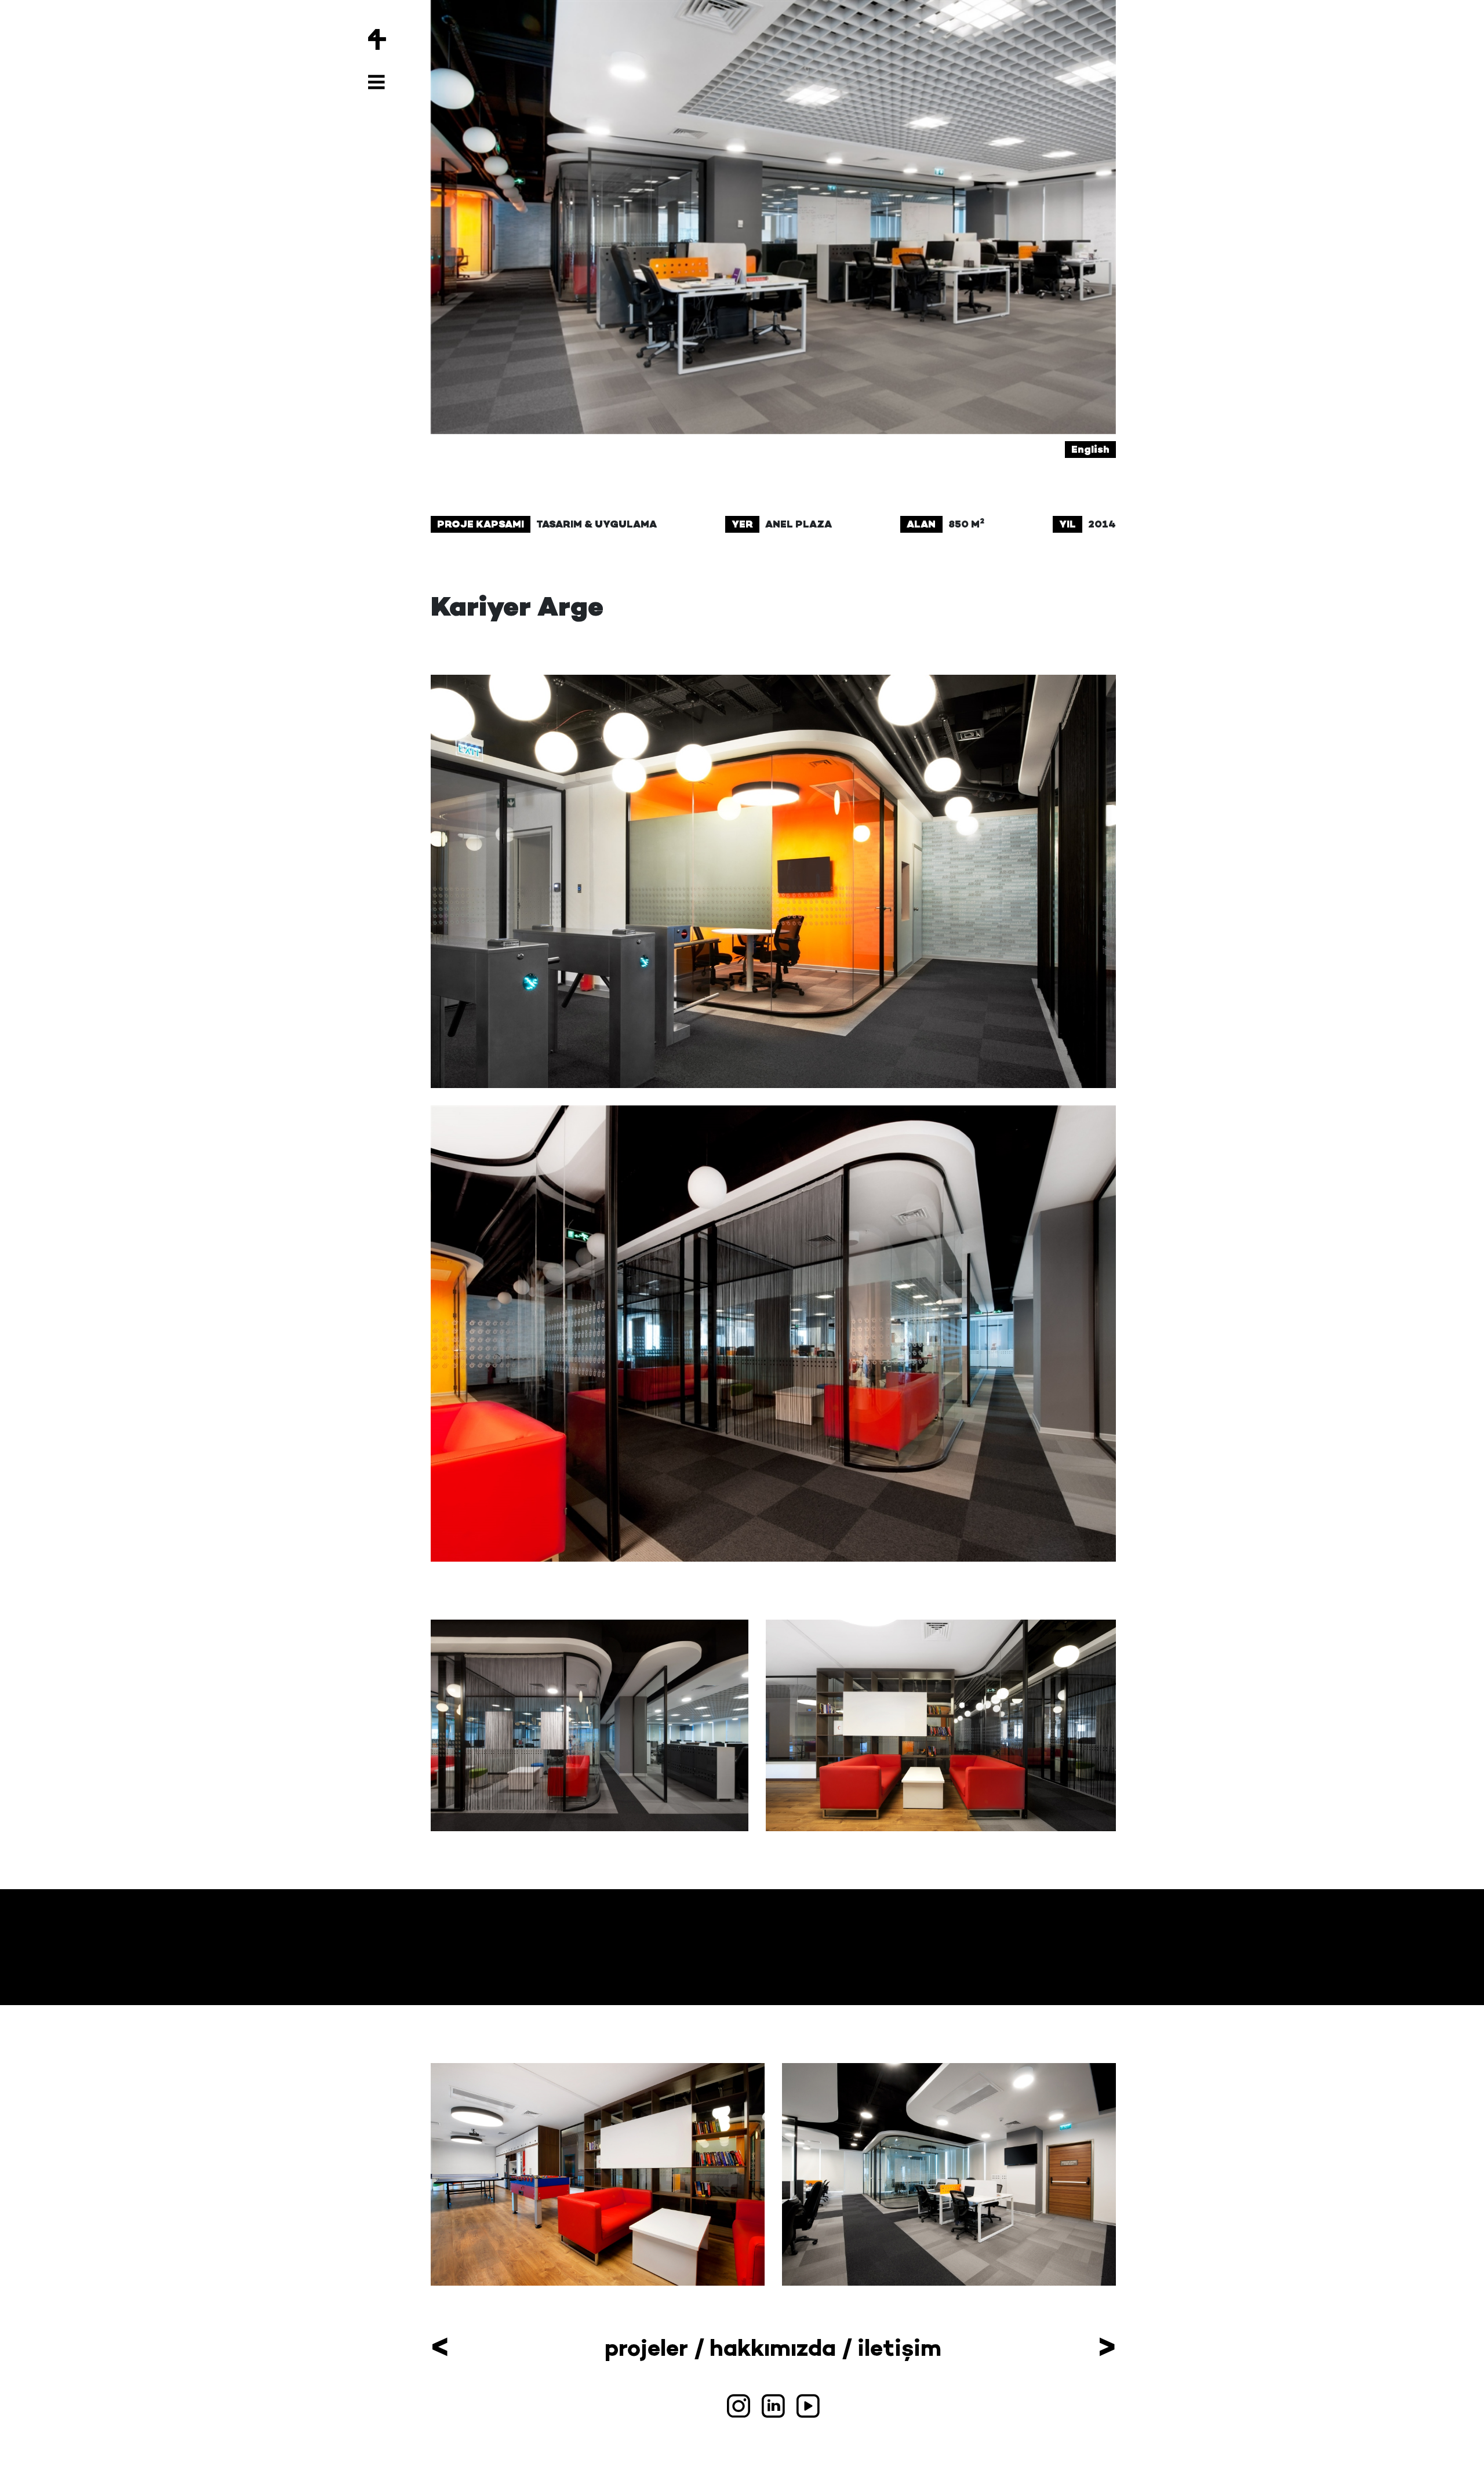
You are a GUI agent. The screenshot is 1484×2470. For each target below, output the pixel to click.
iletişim (899, 2348)
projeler (646, 2348)
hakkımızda (773, 2348)
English (1090, 449)
